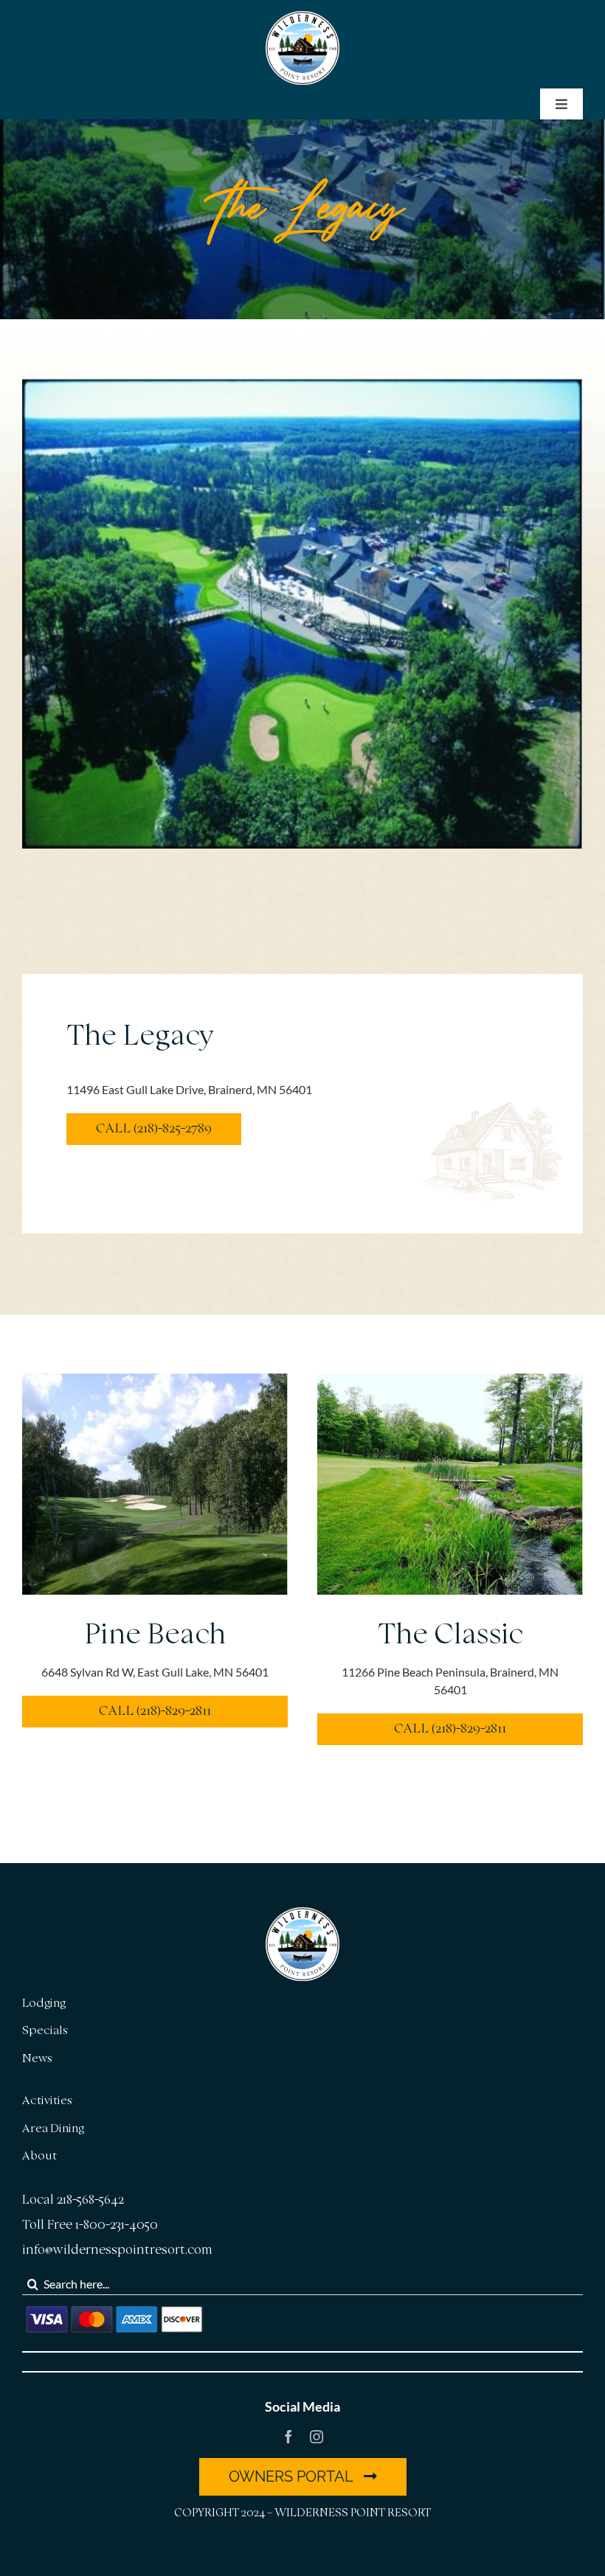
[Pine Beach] (155, 1382)
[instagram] (317, 2437)
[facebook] (288, 2437)
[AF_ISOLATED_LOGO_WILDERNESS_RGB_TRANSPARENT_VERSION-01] (302, 17)
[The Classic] (450, 1382)
